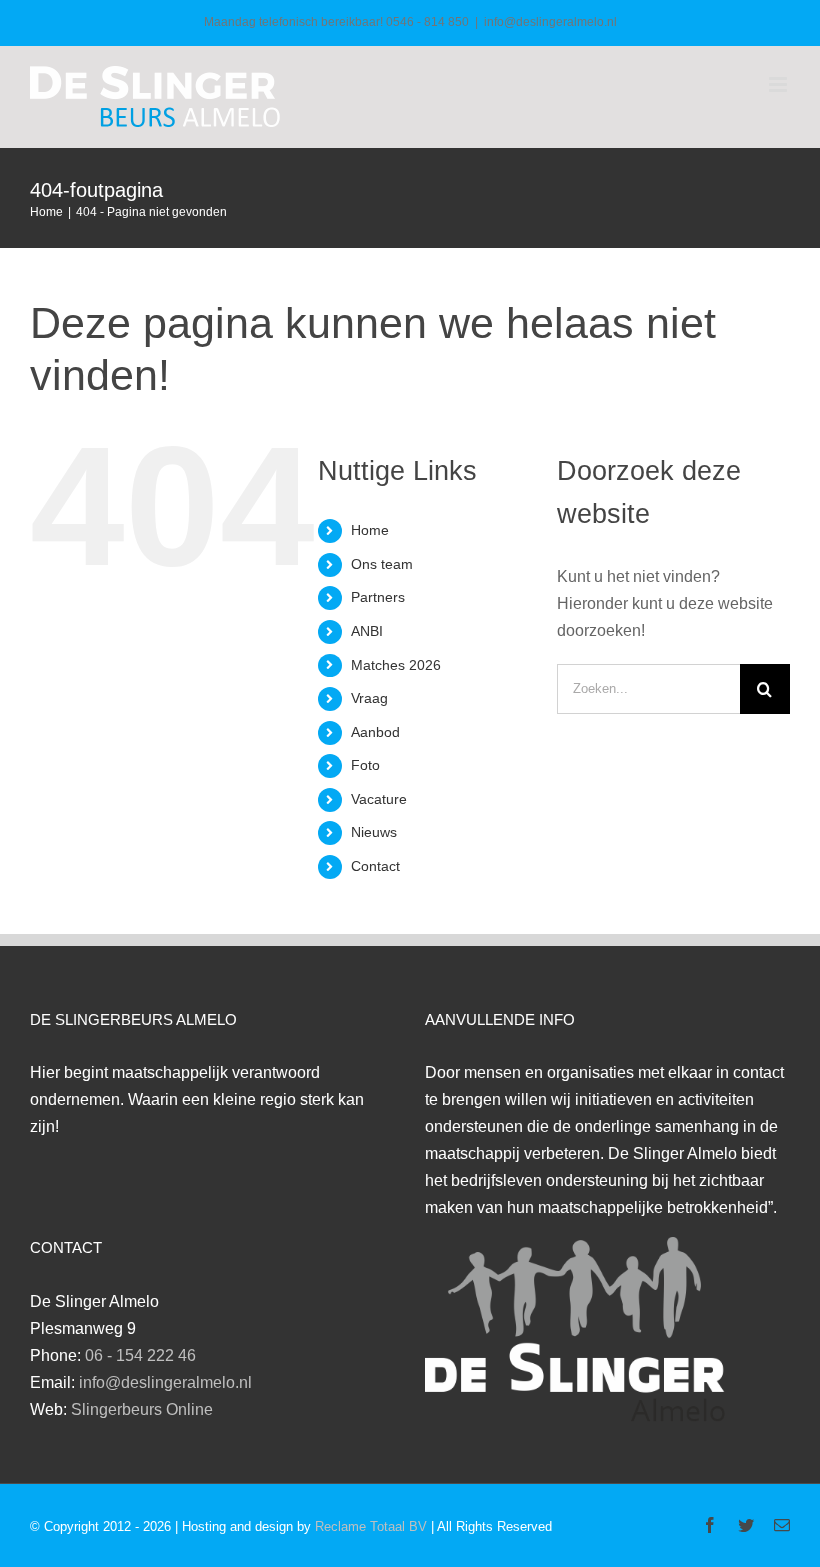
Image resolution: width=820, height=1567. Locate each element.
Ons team (382, 564)
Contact (375, 866)
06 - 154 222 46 (140, 1355)
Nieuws (374, 832)
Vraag (369, 698)
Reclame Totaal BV (371, 1526)
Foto (365, 765)
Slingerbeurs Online (142, 1409)
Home (370, 530)
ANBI (367, 631)
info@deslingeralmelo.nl (550, 22)
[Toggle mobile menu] (779, 84)
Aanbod (375, 732)
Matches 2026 (396, 665)
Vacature (379, 799)
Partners (378, 597)
